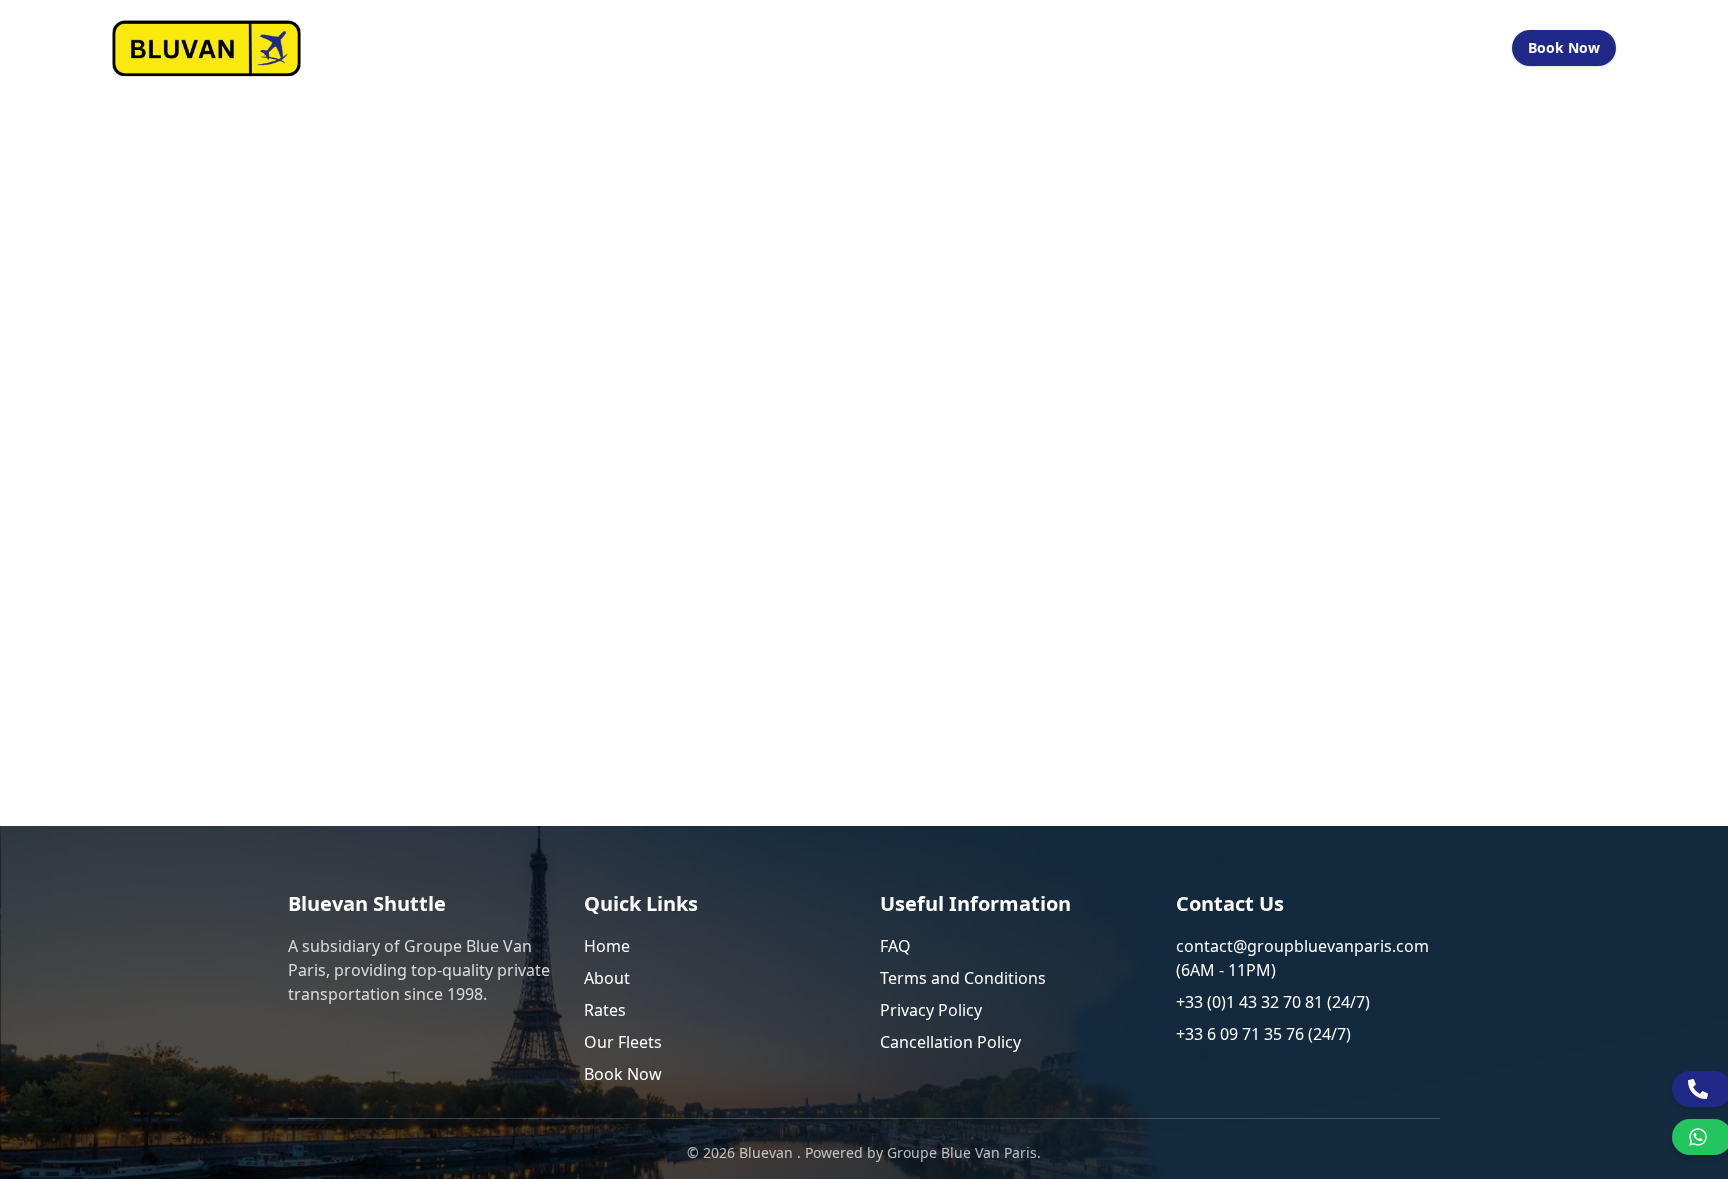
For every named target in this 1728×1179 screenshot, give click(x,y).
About (607, 978)
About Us (955, 47)
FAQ (895, 946)
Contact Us (1330, 47)
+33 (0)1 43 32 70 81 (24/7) (1273, 1002)
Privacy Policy (931, 1010)
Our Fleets (1159, 47)
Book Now (1564, 47)
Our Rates (1054, 47)
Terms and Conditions (963, 978)
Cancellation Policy (950, 1042)
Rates (605, 1010)
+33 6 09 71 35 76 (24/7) (1263, 1034)
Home (873, 47)
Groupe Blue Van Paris (962, 1152)
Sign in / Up (1443, 47)
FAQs (1243, 47)
